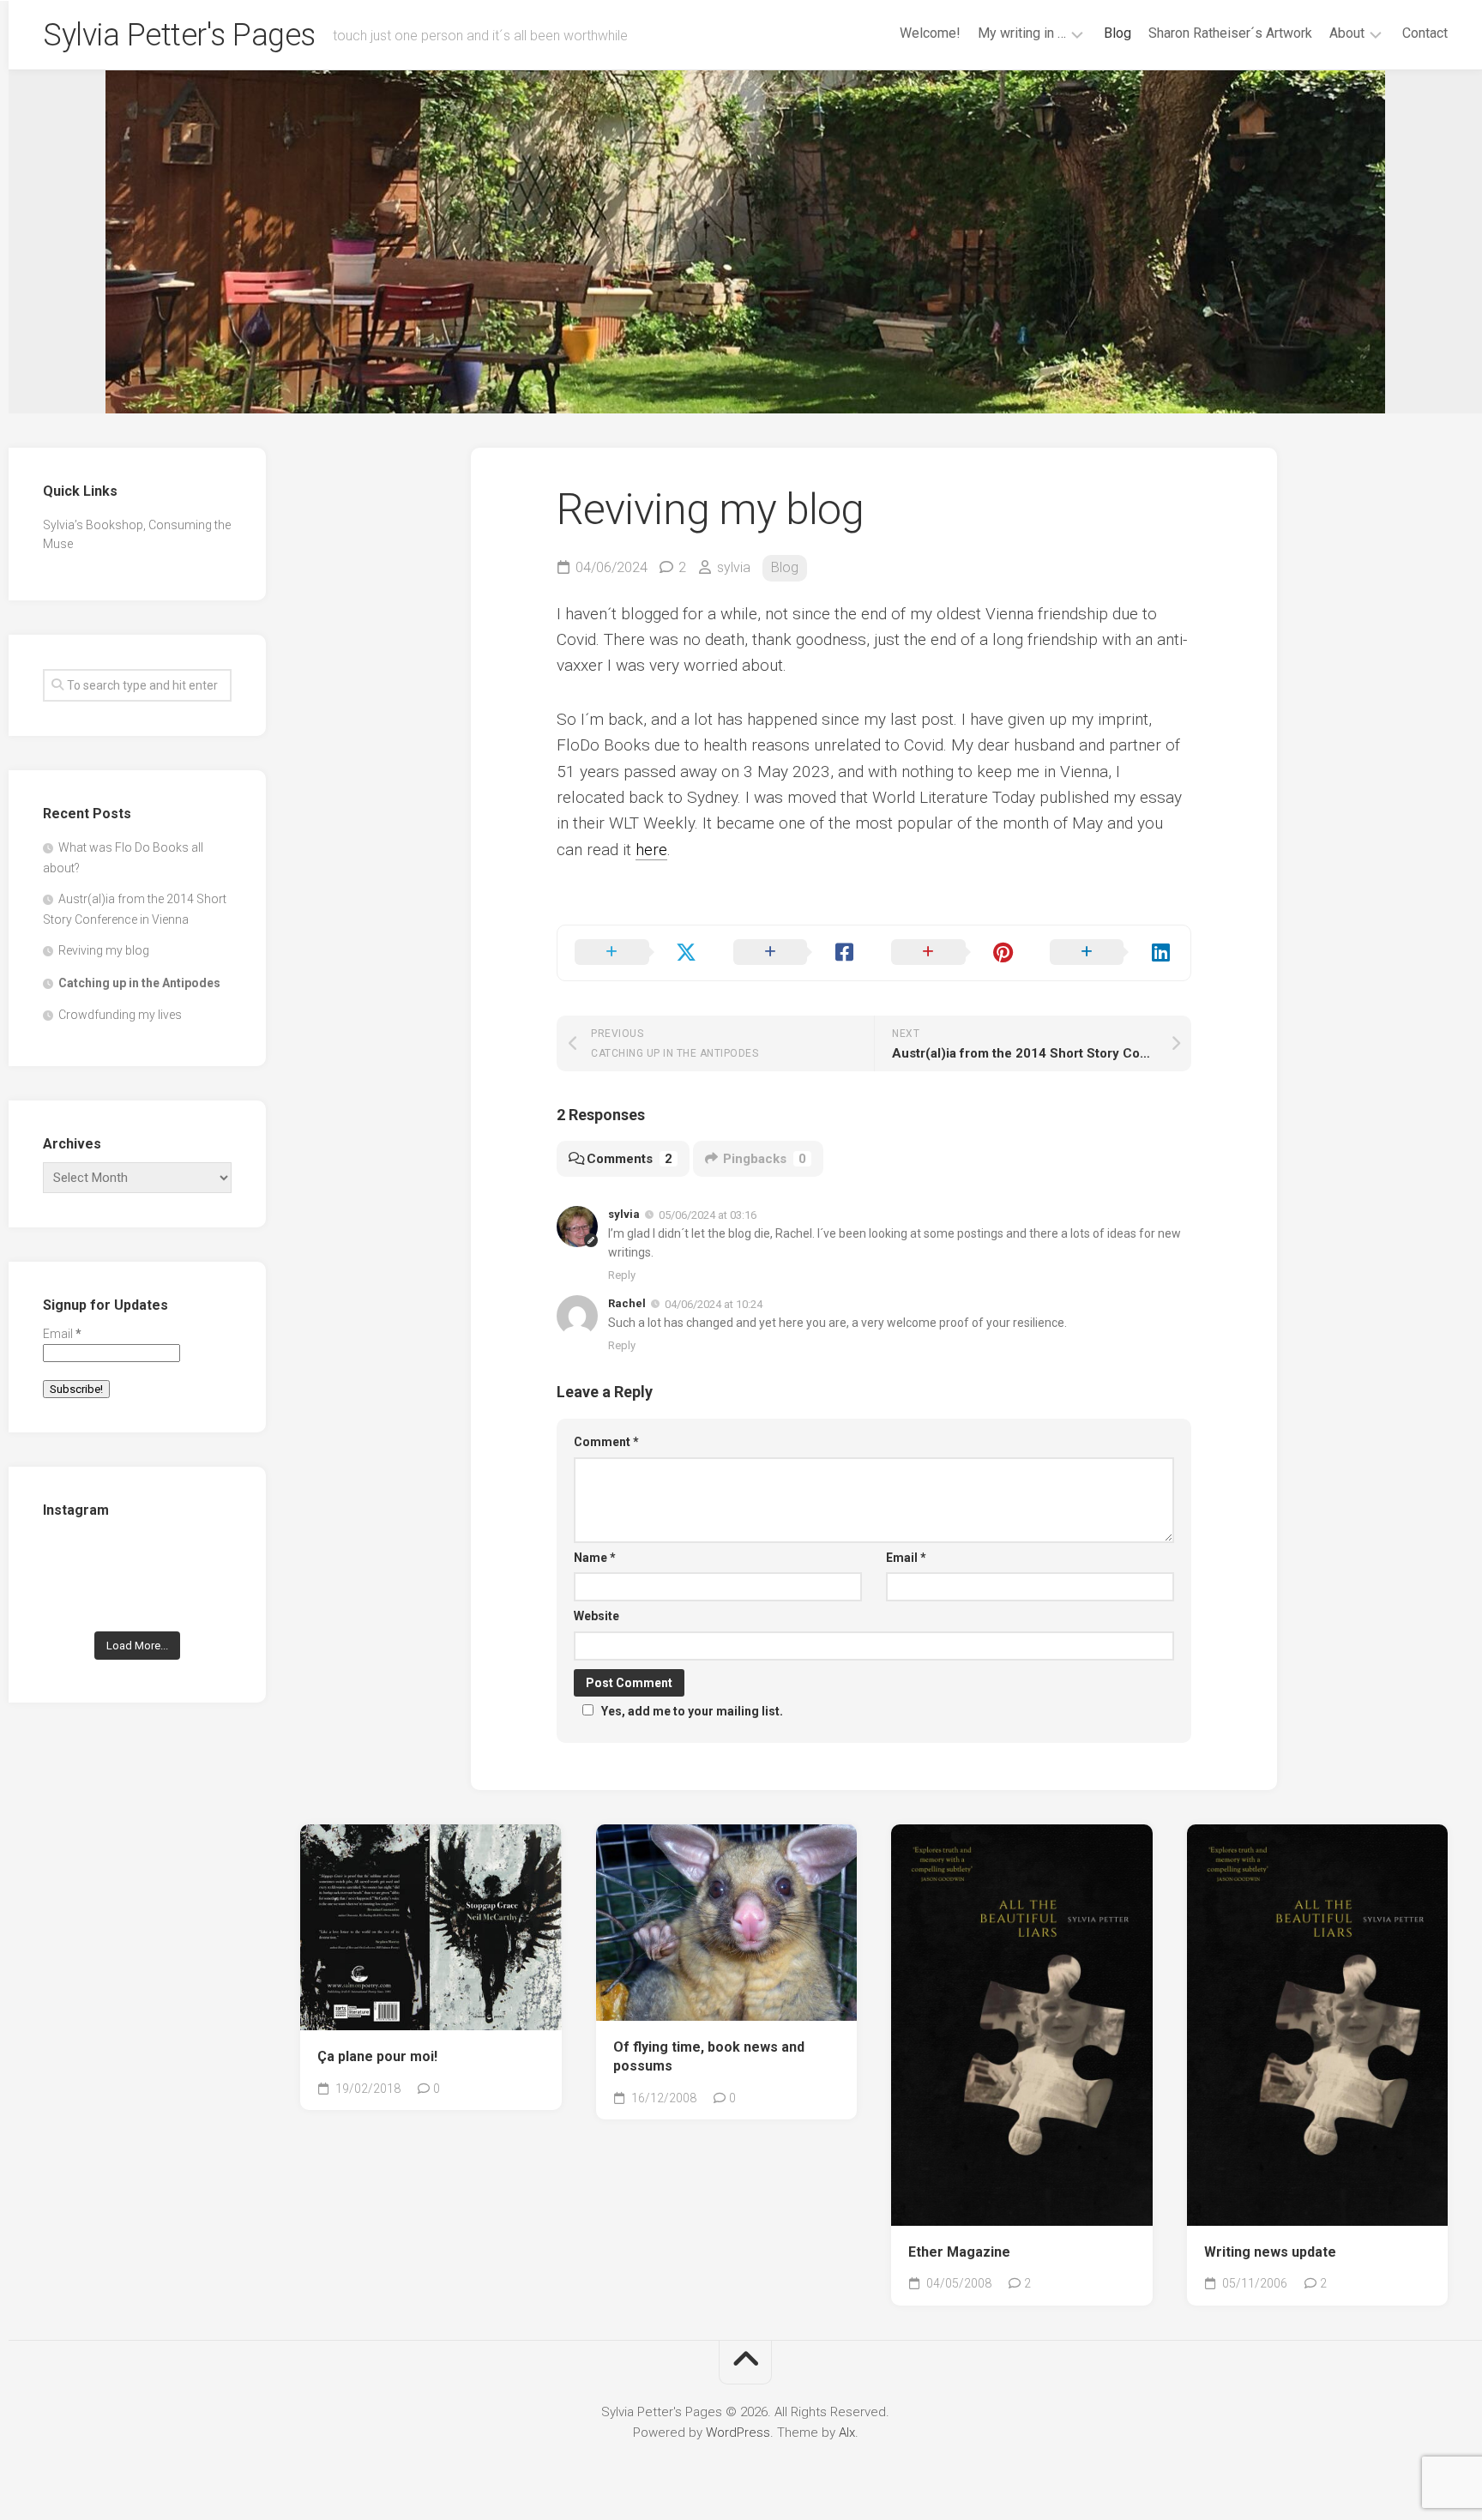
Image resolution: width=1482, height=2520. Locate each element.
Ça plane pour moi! (377, 2056)
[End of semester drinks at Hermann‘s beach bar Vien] (203, 1560)
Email (906, 1558)
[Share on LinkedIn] (1112, 953)
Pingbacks (765, 1159)
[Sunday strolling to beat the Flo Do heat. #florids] (138, 1560)
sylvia (734, 567)
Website (596, 1616)
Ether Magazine (959, 2252)
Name (595, 1558)
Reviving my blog (104, 950)
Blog (1118, 33)
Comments (630, 1159)
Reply (622, 1275)
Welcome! (930, 33)
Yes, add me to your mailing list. (692, 1711)
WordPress (738, 2433)
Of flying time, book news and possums (709, 2057)
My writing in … (1022, 33)
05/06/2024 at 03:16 (708, 1215)
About (1347, 33)
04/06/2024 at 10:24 (714, 1304)
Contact (1425, 33)
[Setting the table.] (203, 1600)
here (651, 850)
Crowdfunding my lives (120, 1015)
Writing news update (1270, 2252)
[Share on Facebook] (795, 953)
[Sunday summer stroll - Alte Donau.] (72, 1600)
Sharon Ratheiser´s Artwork (1230, 33)
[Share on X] (637, 953)
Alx (847, 2433)
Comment (606, 1442)
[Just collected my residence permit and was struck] (72, 1560)
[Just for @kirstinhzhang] (138, 1600)
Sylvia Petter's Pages (179, 35)
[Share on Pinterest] (953, 953)
